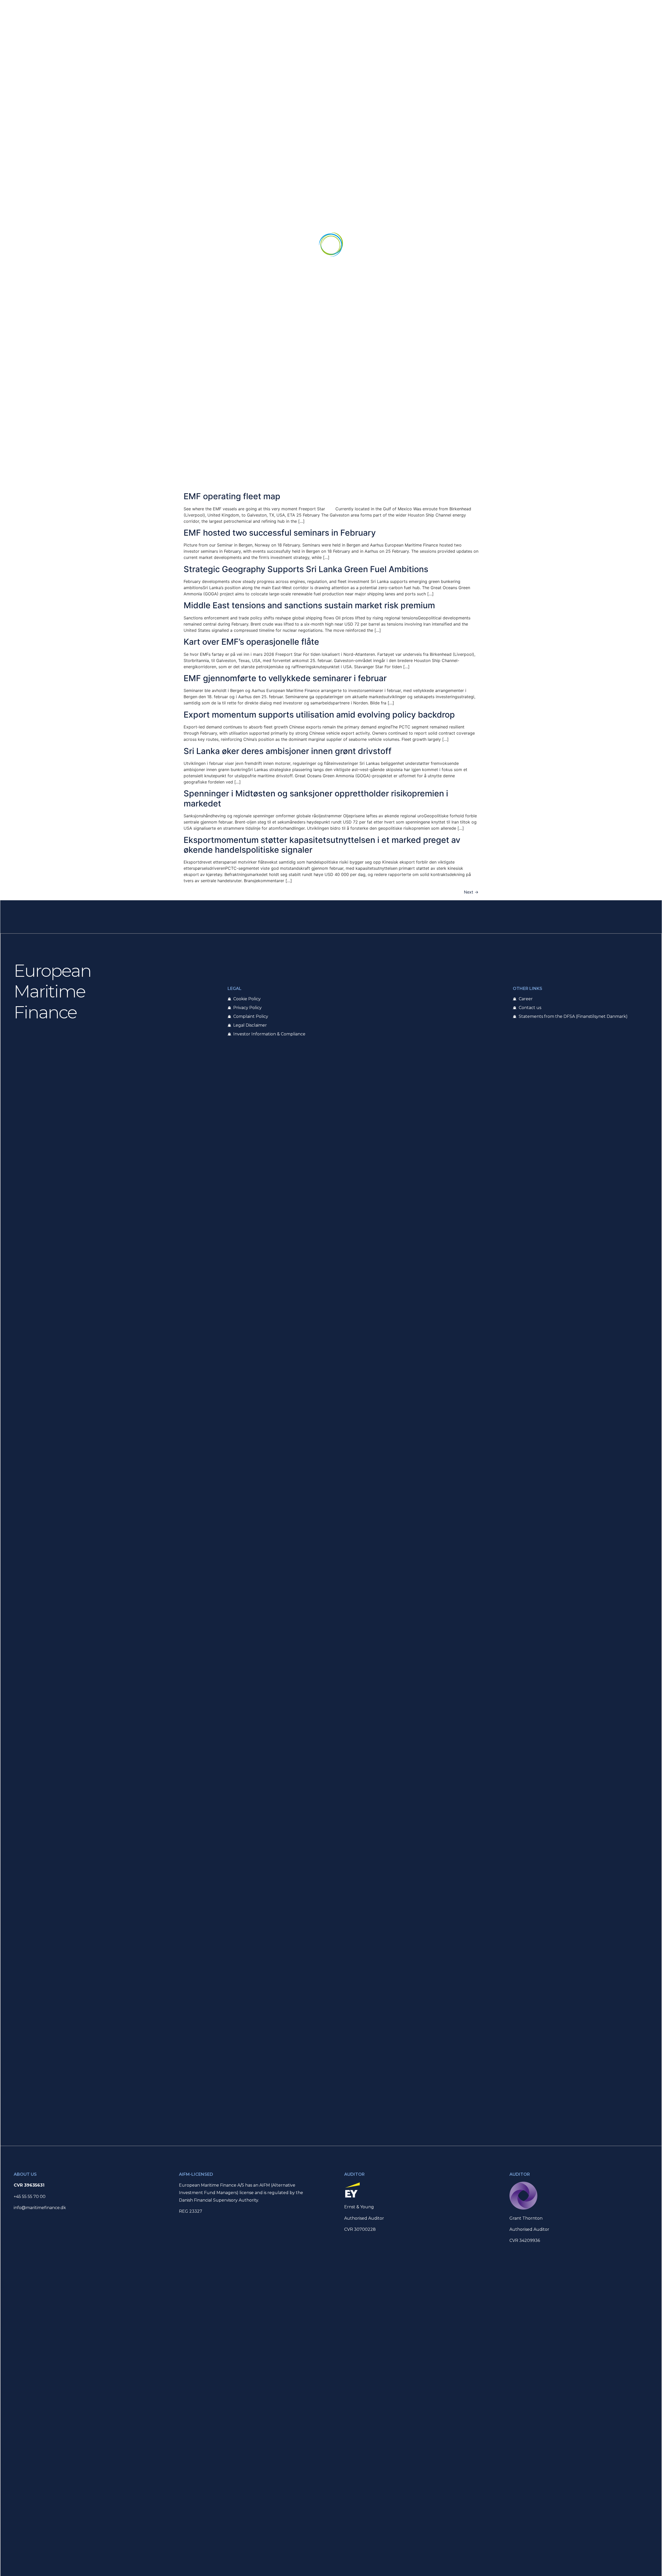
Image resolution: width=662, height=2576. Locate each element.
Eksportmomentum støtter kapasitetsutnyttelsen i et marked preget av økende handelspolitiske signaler (322, 845)
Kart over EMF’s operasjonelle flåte (251, 642)
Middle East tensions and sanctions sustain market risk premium (309, 605)
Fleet (243, 245)
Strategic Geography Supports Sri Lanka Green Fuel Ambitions (306, 569)
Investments (272, 245)
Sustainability (413, 245)
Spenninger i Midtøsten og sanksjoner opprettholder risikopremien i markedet (316, 798)
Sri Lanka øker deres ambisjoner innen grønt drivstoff (288, 751)
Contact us (448, 245)
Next (471, 892)
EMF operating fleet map (232, 496)
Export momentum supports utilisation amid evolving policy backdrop (319, 715)
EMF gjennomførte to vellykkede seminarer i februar (285, 678)
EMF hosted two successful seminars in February (280, 533)
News (383, 245)
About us (217, 245)
